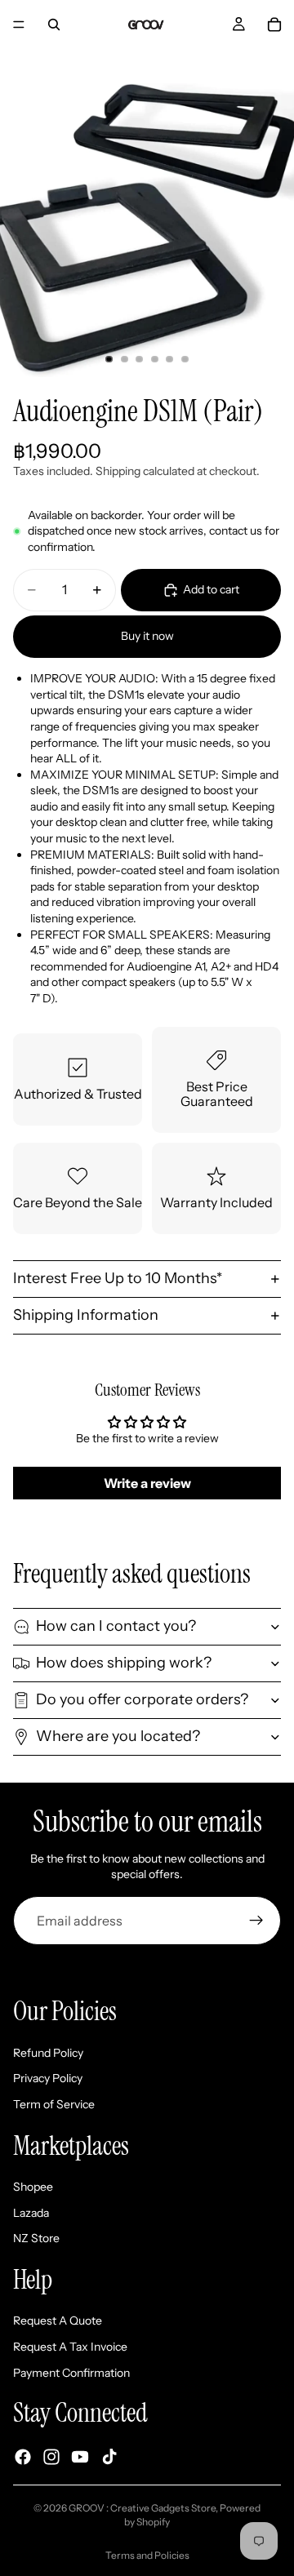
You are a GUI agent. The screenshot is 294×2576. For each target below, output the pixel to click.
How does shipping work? (124, 1663)
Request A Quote (58, 2321)
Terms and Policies (147, 2555)
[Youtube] (80, 2457)
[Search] (54, 24)
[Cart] (274, 24)
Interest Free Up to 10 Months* (118, 1278)
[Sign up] (256, 1921)
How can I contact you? (116, 1626)
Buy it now (147, 636)
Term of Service (54, 2104)
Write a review (147, 1483)
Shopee (33, 2187)
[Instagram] (51, 2457)
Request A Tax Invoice (70, 2347)
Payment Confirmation (71, 2373)
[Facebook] (23, 2457)
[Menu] (19, 24)
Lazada (31, 2213)
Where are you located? (118, 1736)
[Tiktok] (109, 2457)
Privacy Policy (48, 2078)
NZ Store (36, 2238)
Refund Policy (48, 2053)
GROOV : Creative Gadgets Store (142, 2508)
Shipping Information (86, 1315)
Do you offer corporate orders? (142, 1699)
